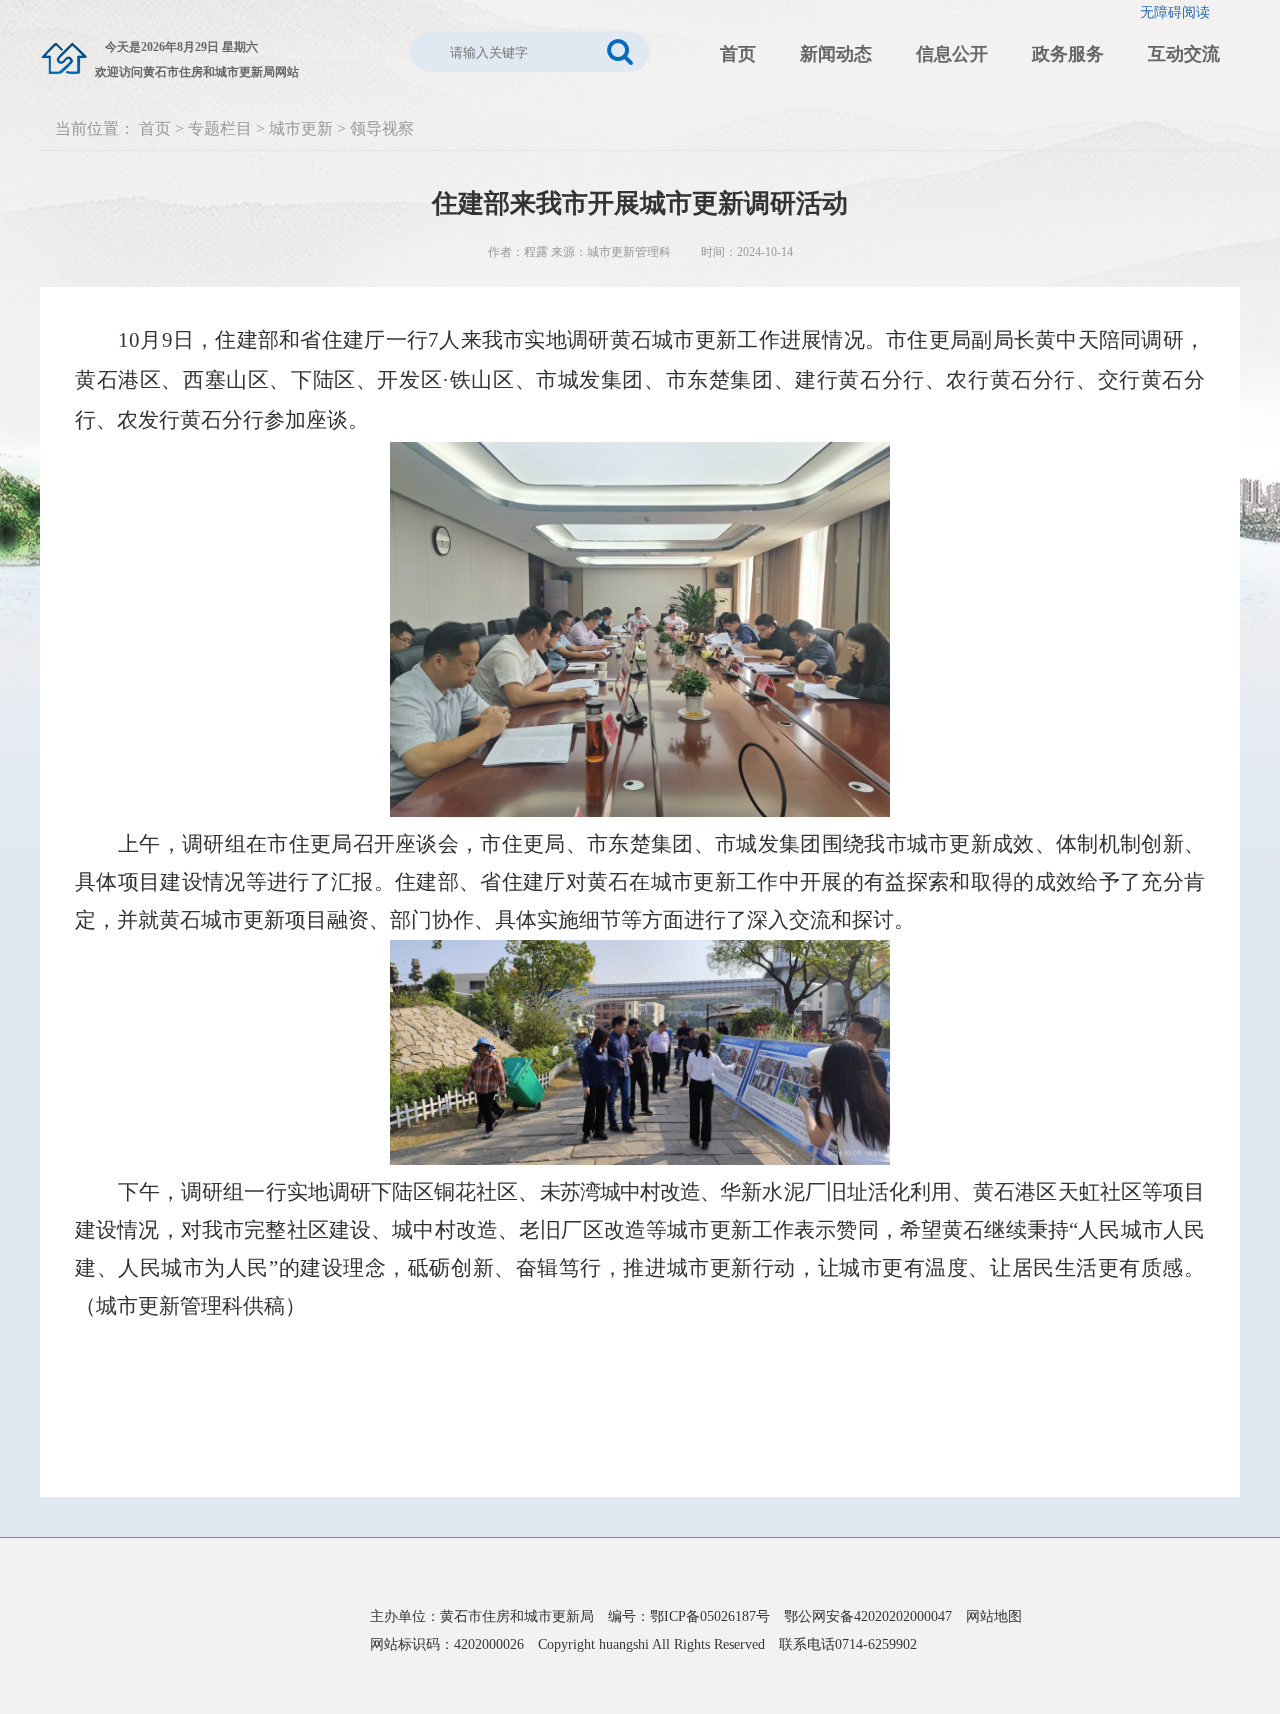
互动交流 (1184, 54)
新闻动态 (836, 54)
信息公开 (952, 54)
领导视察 (382, 128)
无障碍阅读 (1175, 12)
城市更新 (301, 128)
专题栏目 (220, 128)
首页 (738, 54)
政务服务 (1068, 54)
